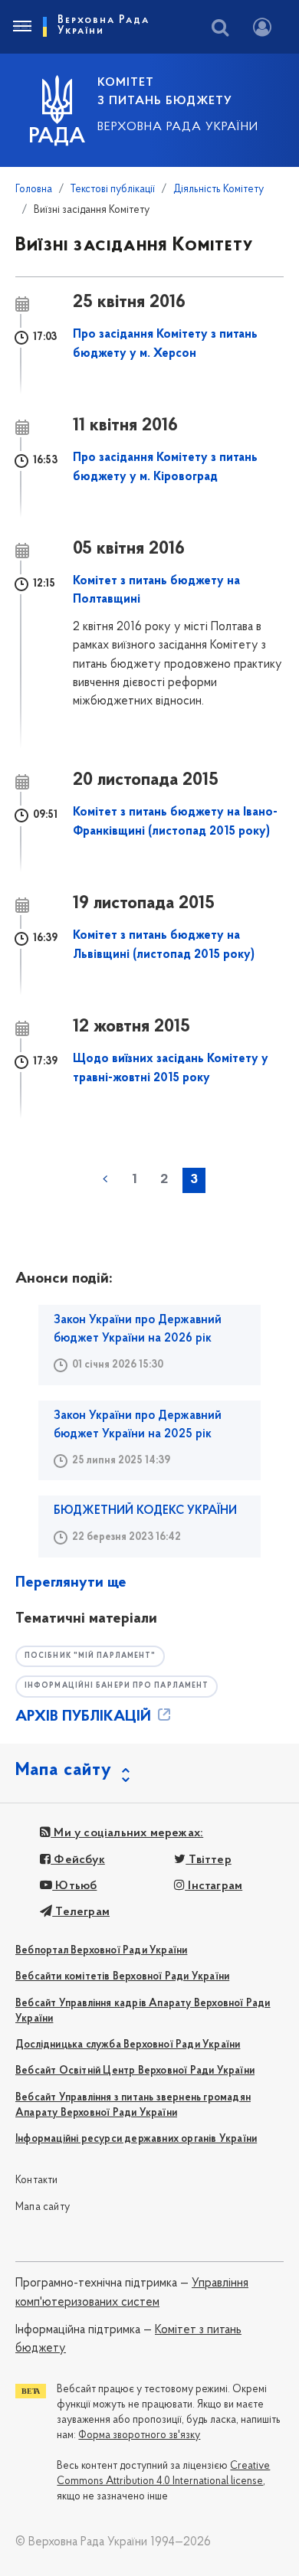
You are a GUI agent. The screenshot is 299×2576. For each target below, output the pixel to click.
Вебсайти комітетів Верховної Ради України (122, 1977)
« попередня (105, 1179)
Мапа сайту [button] (64, 1770)
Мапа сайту (43, 2207)
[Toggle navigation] (21, 27)
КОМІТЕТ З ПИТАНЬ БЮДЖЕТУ (165, 92)
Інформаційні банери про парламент (117, 1686)
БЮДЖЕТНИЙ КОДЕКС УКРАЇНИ (145, 1511)
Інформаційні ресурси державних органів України (136, 2139)
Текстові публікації (113, 190)
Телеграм (81, 1912)
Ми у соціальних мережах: (127, 1833)
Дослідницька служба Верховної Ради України (128, 2045)
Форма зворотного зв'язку (139, 2435)
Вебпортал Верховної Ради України (101, 1951)
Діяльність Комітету (219, 190)
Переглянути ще (71, 1583)
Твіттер (209, 1860)
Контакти (37, 2180)
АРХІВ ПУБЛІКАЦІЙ (85, 1717)
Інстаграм (214, 1886)
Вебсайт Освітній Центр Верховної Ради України (135, 2071)
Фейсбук (78, 1860)
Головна (34, 190)
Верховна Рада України (178, 127)
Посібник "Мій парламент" (90, 1656)
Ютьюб (74, 1886)
